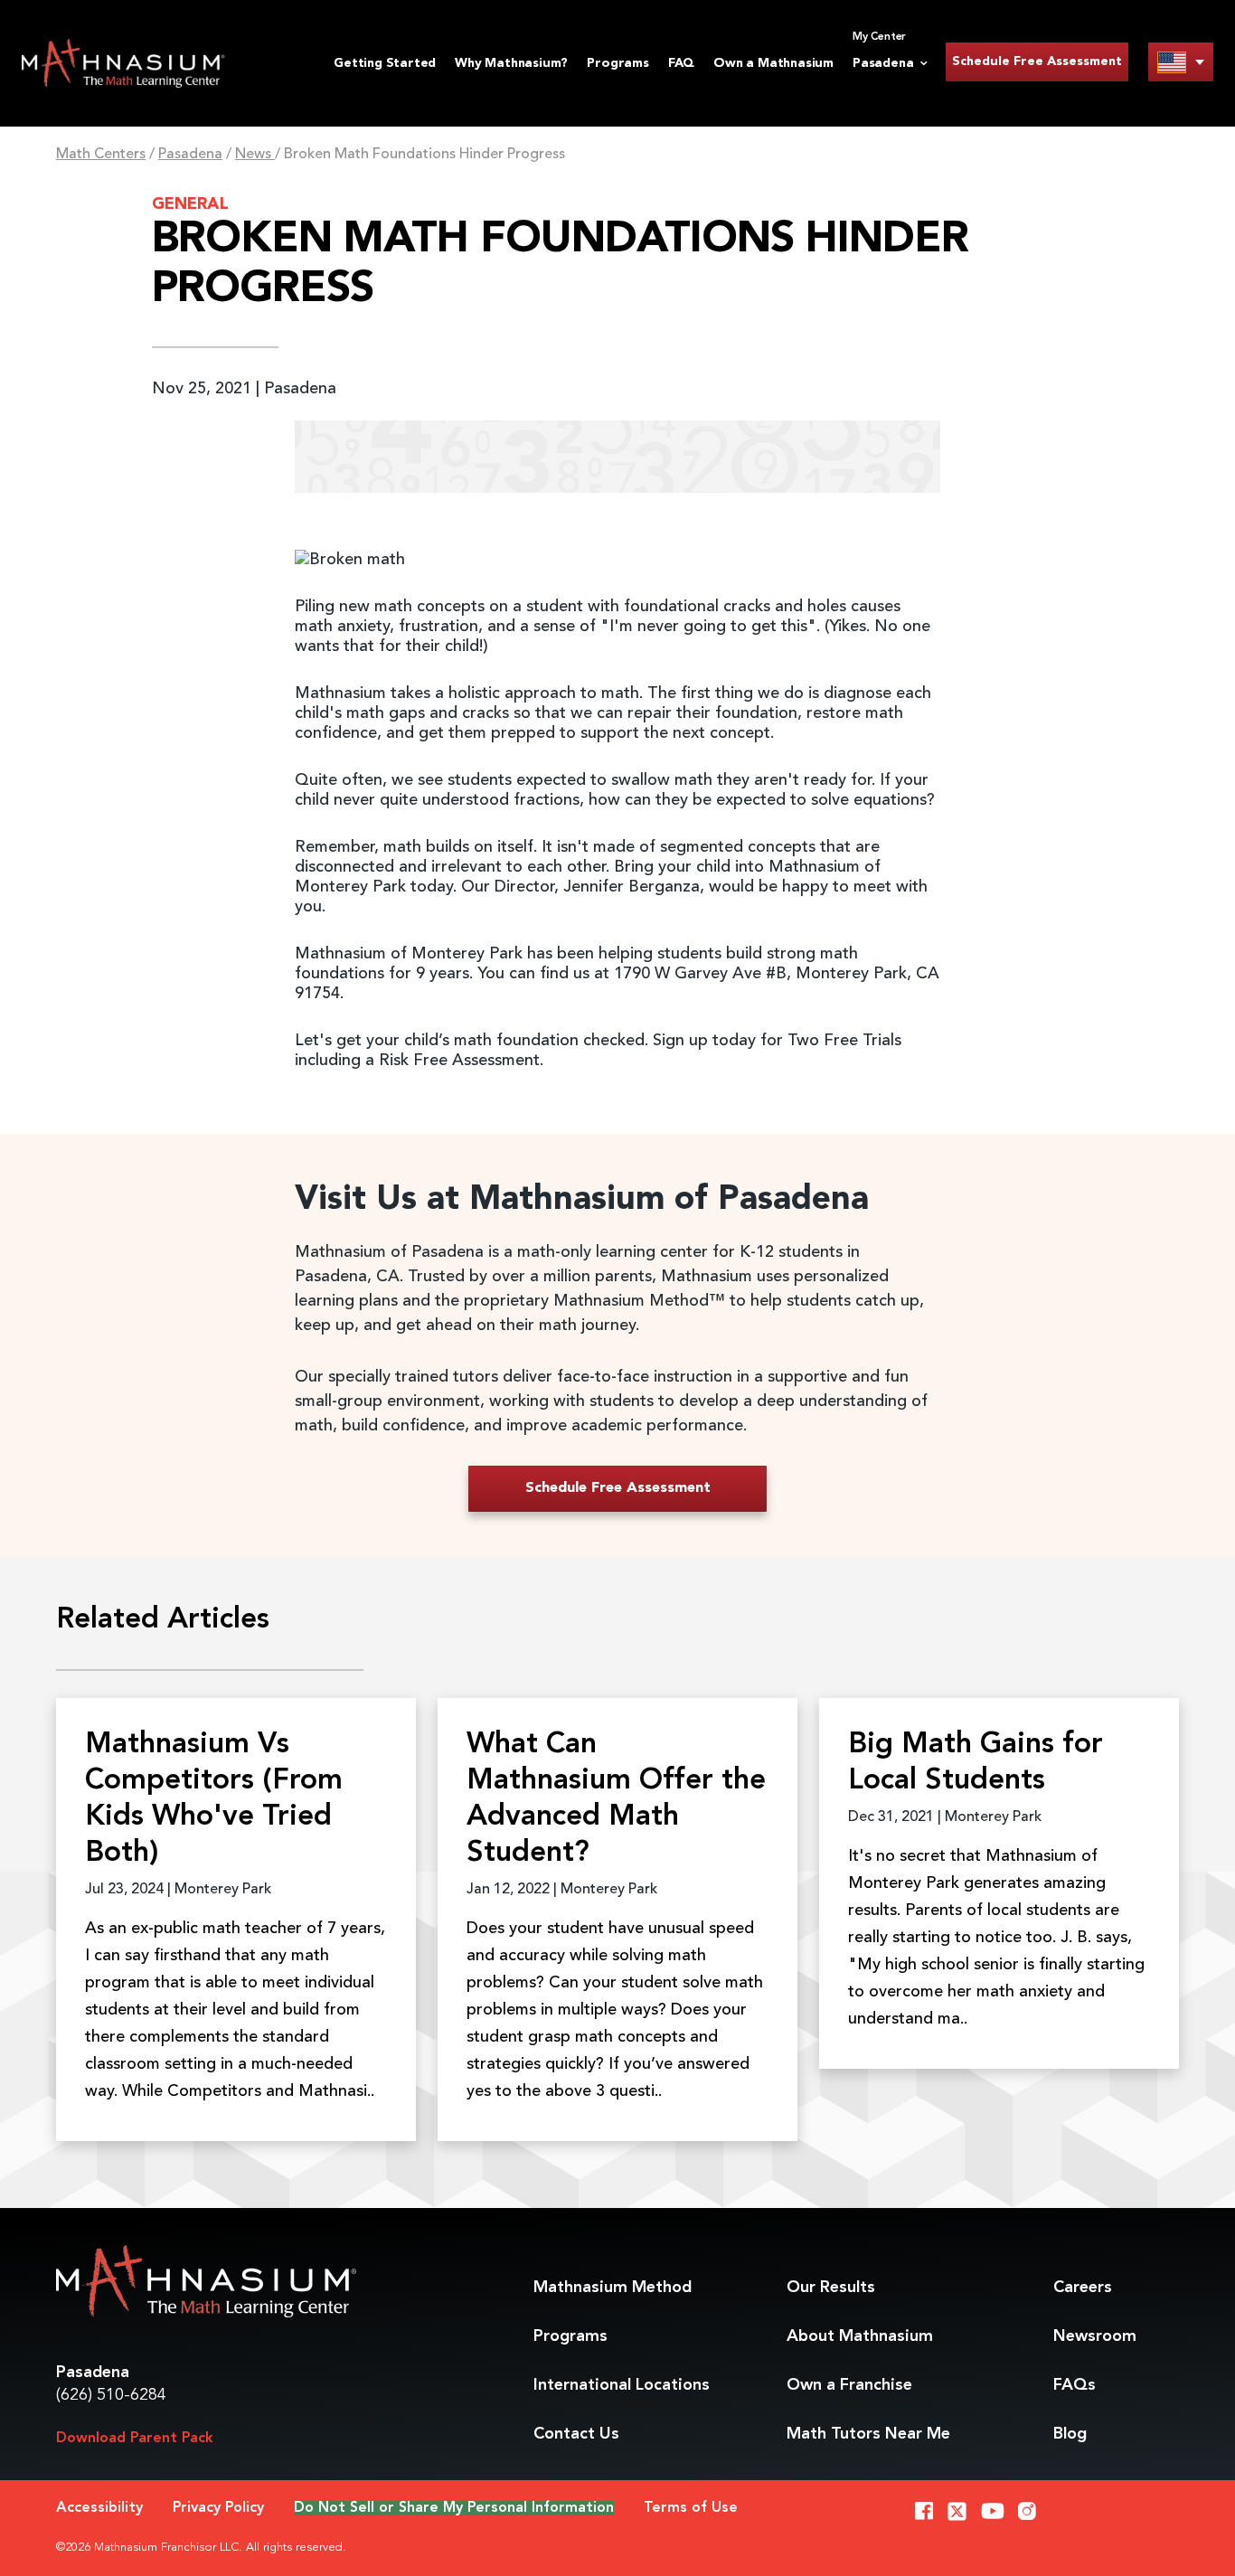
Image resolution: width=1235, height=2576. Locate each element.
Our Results (831, 2288)
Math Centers (101, 155)
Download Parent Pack (135, 2439)
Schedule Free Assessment (1037, 61)
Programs (617, 63)
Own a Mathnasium (773, 63)
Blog (1070, 2434)
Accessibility (99, 2508)
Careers (1083, 2288)
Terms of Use (691, 2508)
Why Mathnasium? (511, 63)
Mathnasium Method (613, 2288)
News (255, 155)
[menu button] (1181, 62)
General (190, 204)
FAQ (681, 63)
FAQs (1075, 2385)
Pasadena (190, 155)
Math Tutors (868, 2434)
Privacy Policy (218, 2508)
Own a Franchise (849, 2385)
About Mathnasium (860, 2336)
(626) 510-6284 (111, 2395)
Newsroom (1095, 2336)
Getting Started (385, 63)
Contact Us (576, 2434)
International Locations (622, 2385)
